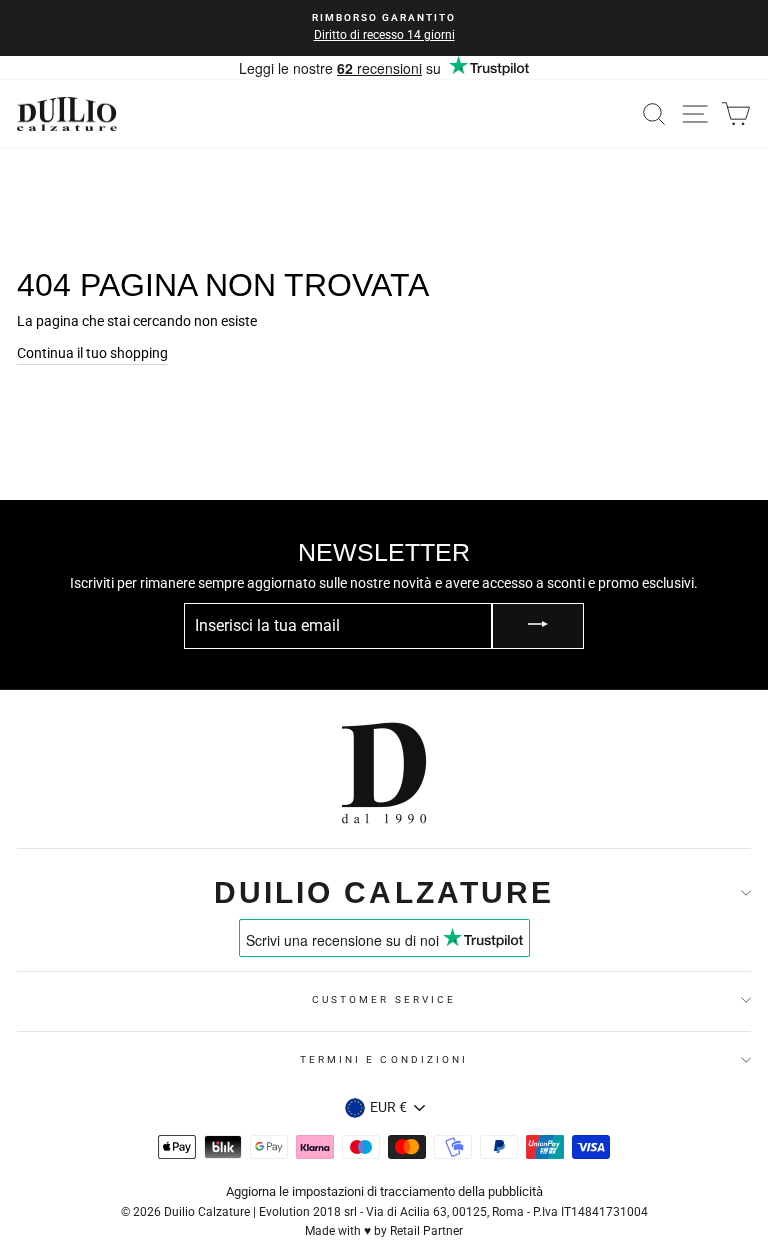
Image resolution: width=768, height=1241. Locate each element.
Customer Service (384, 999)
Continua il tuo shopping (92, 353)
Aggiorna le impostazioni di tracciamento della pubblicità (384, 1191)
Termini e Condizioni (384, 1059)
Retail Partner (426, 1231)
